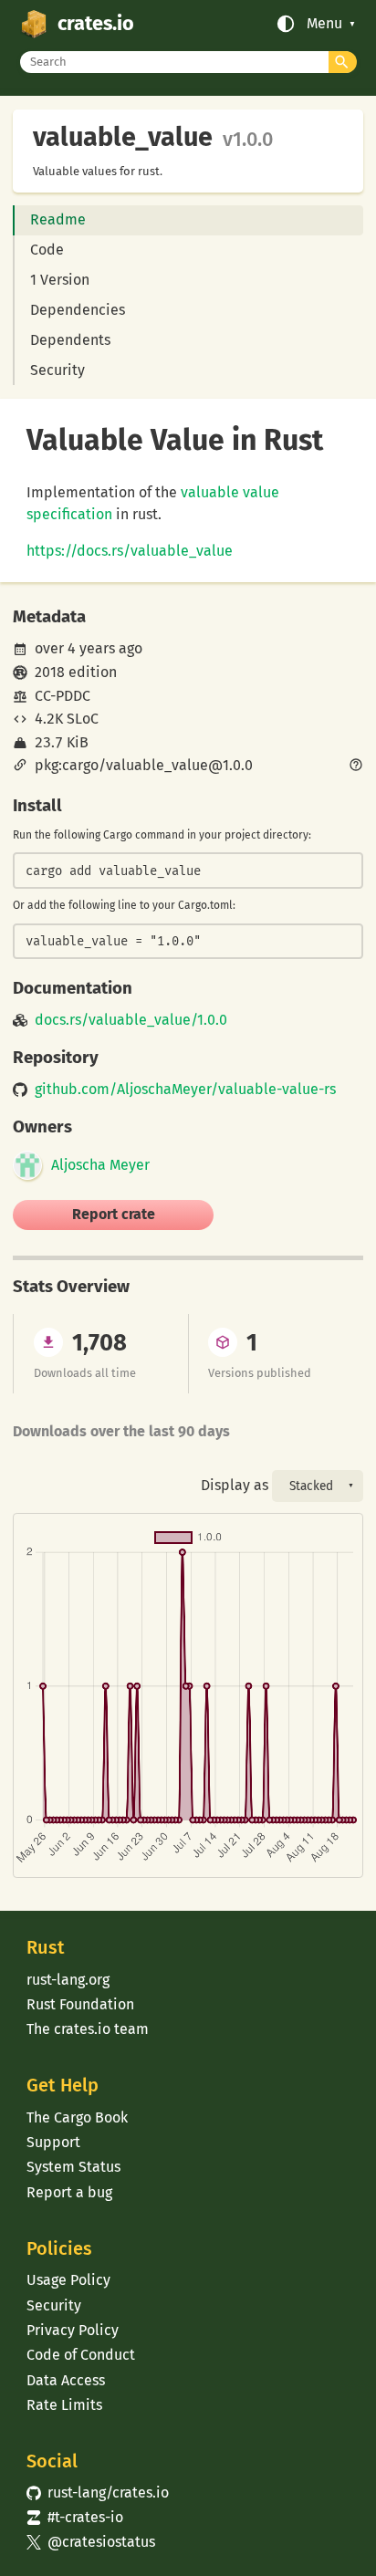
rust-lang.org (68, 1980)
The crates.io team (88, 2029)
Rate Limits (64, 2405)
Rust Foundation (80, 2004)
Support (53, 2142)
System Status (73, 2167)
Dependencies (78, 310)
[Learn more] (356, 767)
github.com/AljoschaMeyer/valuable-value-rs (185, 1090)
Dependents (70, 340)
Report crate (114, 1214)
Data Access (66, 2380)
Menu (324, 24)
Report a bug (69, 2192)
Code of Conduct (81, 2355)
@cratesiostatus (91, 2542)
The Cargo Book (77, 2117)
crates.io (96, 24)
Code (47, 250)
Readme (58, 219)
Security (57, 370)
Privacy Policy (73, 2330)
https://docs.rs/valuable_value (130, 551)
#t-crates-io (75, 2517)
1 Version (60, 280)
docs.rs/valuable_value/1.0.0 (131, 1020)
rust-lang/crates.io (98, 2493)
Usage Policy (68, 2280)
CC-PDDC (63, 696)
